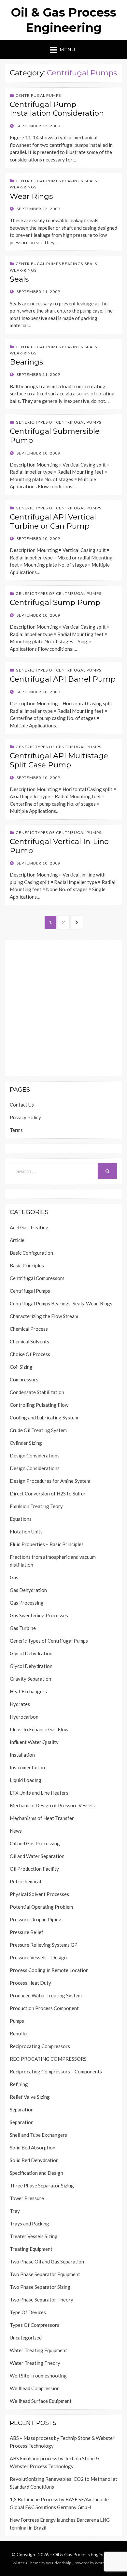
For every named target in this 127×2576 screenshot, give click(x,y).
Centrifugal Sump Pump (55, 602)
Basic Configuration (31, 1253)
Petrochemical (25, 1881)
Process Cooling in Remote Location (49, 1970)
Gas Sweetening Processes (39, 1615)
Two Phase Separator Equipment (45, 2274)
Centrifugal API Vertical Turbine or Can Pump (53, 521)
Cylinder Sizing (26, 1443)
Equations (21, 1519)
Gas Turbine (23, 1628)
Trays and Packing (29, 2224)
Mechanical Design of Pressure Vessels (52, 1805)
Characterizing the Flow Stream (44, 1316)
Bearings (26, 362)
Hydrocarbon (24, 1717)
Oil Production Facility (34, 1869)
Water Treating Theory (35, 2363)
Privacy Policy (25, 1117)
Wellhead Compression (35, 2388)
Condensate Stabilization (37, 1392)
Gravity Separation (30, 1679)
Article (17, 1240)
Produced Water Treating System (46, 1995)
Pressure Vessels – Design (38, 1957)
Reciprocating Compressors (40, 2046)
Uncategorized (26, 2338)
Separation (22, 2109)
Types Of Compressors (35, 2325)
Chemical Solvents (29, 1341)
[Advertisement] (63, 1008)
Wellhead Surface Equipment (41, 2401)
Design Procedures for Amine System (50, 1481)
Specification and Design (36, 2173)
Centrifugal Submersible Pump (55, 436)
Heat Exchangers (28, 1691)
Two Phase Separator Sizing (40, 2287)
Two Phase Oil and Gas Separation (47, 2262)
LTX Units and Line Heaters (39, 1793)
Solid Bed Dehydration (34, 2160)
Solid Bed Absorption (33, 2147)
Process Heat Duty (30, 1983)
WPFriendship (58, 2563)
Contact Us (22, 1105)
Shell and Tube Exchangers (38, 2135)
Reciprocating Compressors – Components (56, 2071)
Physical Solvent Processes (39, 1894)
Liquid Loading (26, 1780)
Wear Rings (31, 196)
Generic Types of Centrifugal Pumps (58, 422)
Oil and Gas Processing (35, 1843)
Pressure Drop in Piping (36, 1919)
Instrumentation (27, 1767)
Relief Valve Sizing (30, 2097)
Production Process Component (44, 2008)
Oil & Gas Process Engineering (84, 2554)
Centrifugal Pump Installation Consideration (57, 109)
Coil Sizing (21, 1367)
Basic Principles (27, 1265)
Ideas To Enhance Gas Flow (39, 1729)
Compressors (24, 1379)
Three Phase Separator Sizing (42, 2185)
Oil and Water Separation (37, 1856)
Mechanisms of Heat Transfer (42, 1818)
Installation (22, 1755)
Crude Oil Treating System (38, 1430)
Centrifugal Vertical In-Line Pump (59, 846)
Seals (19, 279)
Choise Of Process (30, 1354)
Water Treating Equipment (38, 2350)
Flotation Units (26, 1532)
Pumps (17, 2021)
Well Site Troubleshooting (38, 2376)
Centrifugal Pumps (38, 95)
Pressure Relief (27, 1932)
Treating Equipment (31, 2249)
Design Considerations (35, 1455)
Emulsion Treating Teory (36, 1506)
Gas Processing (27, 1603)
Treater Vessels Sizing (34, 2236)
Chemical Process (29, 1329)
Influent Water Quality (34, 1742)
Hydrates (20, 1704)
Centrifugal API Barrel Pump (63, 679)
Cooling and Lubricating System (44, 1417)
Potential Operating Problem (41, 1907)
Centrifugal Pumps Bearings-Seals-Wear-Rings (61, 1303)
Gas (14, 1577)
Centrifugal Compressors (37, 1278)
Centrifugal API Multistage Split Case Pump (59, 760)
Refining (19, 2084)
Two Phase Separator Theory (42, 2300)
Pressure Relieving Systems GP (44, 1945)
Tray (15, 2211)
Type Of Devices (28, 2312)
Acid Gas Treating (29, 1227)
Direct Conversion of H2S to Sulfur (48, 1493)
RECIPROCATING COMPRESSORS (48, 2059)
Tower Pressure (27, 2198)
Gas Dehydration (28, 1590)
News (16, 1831)
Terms (16, 1130)
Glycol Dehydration (31, 1653)
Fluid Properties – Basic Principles (47, 1544)
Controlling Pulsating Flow (39, 1405)
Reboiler (19, 2033)
